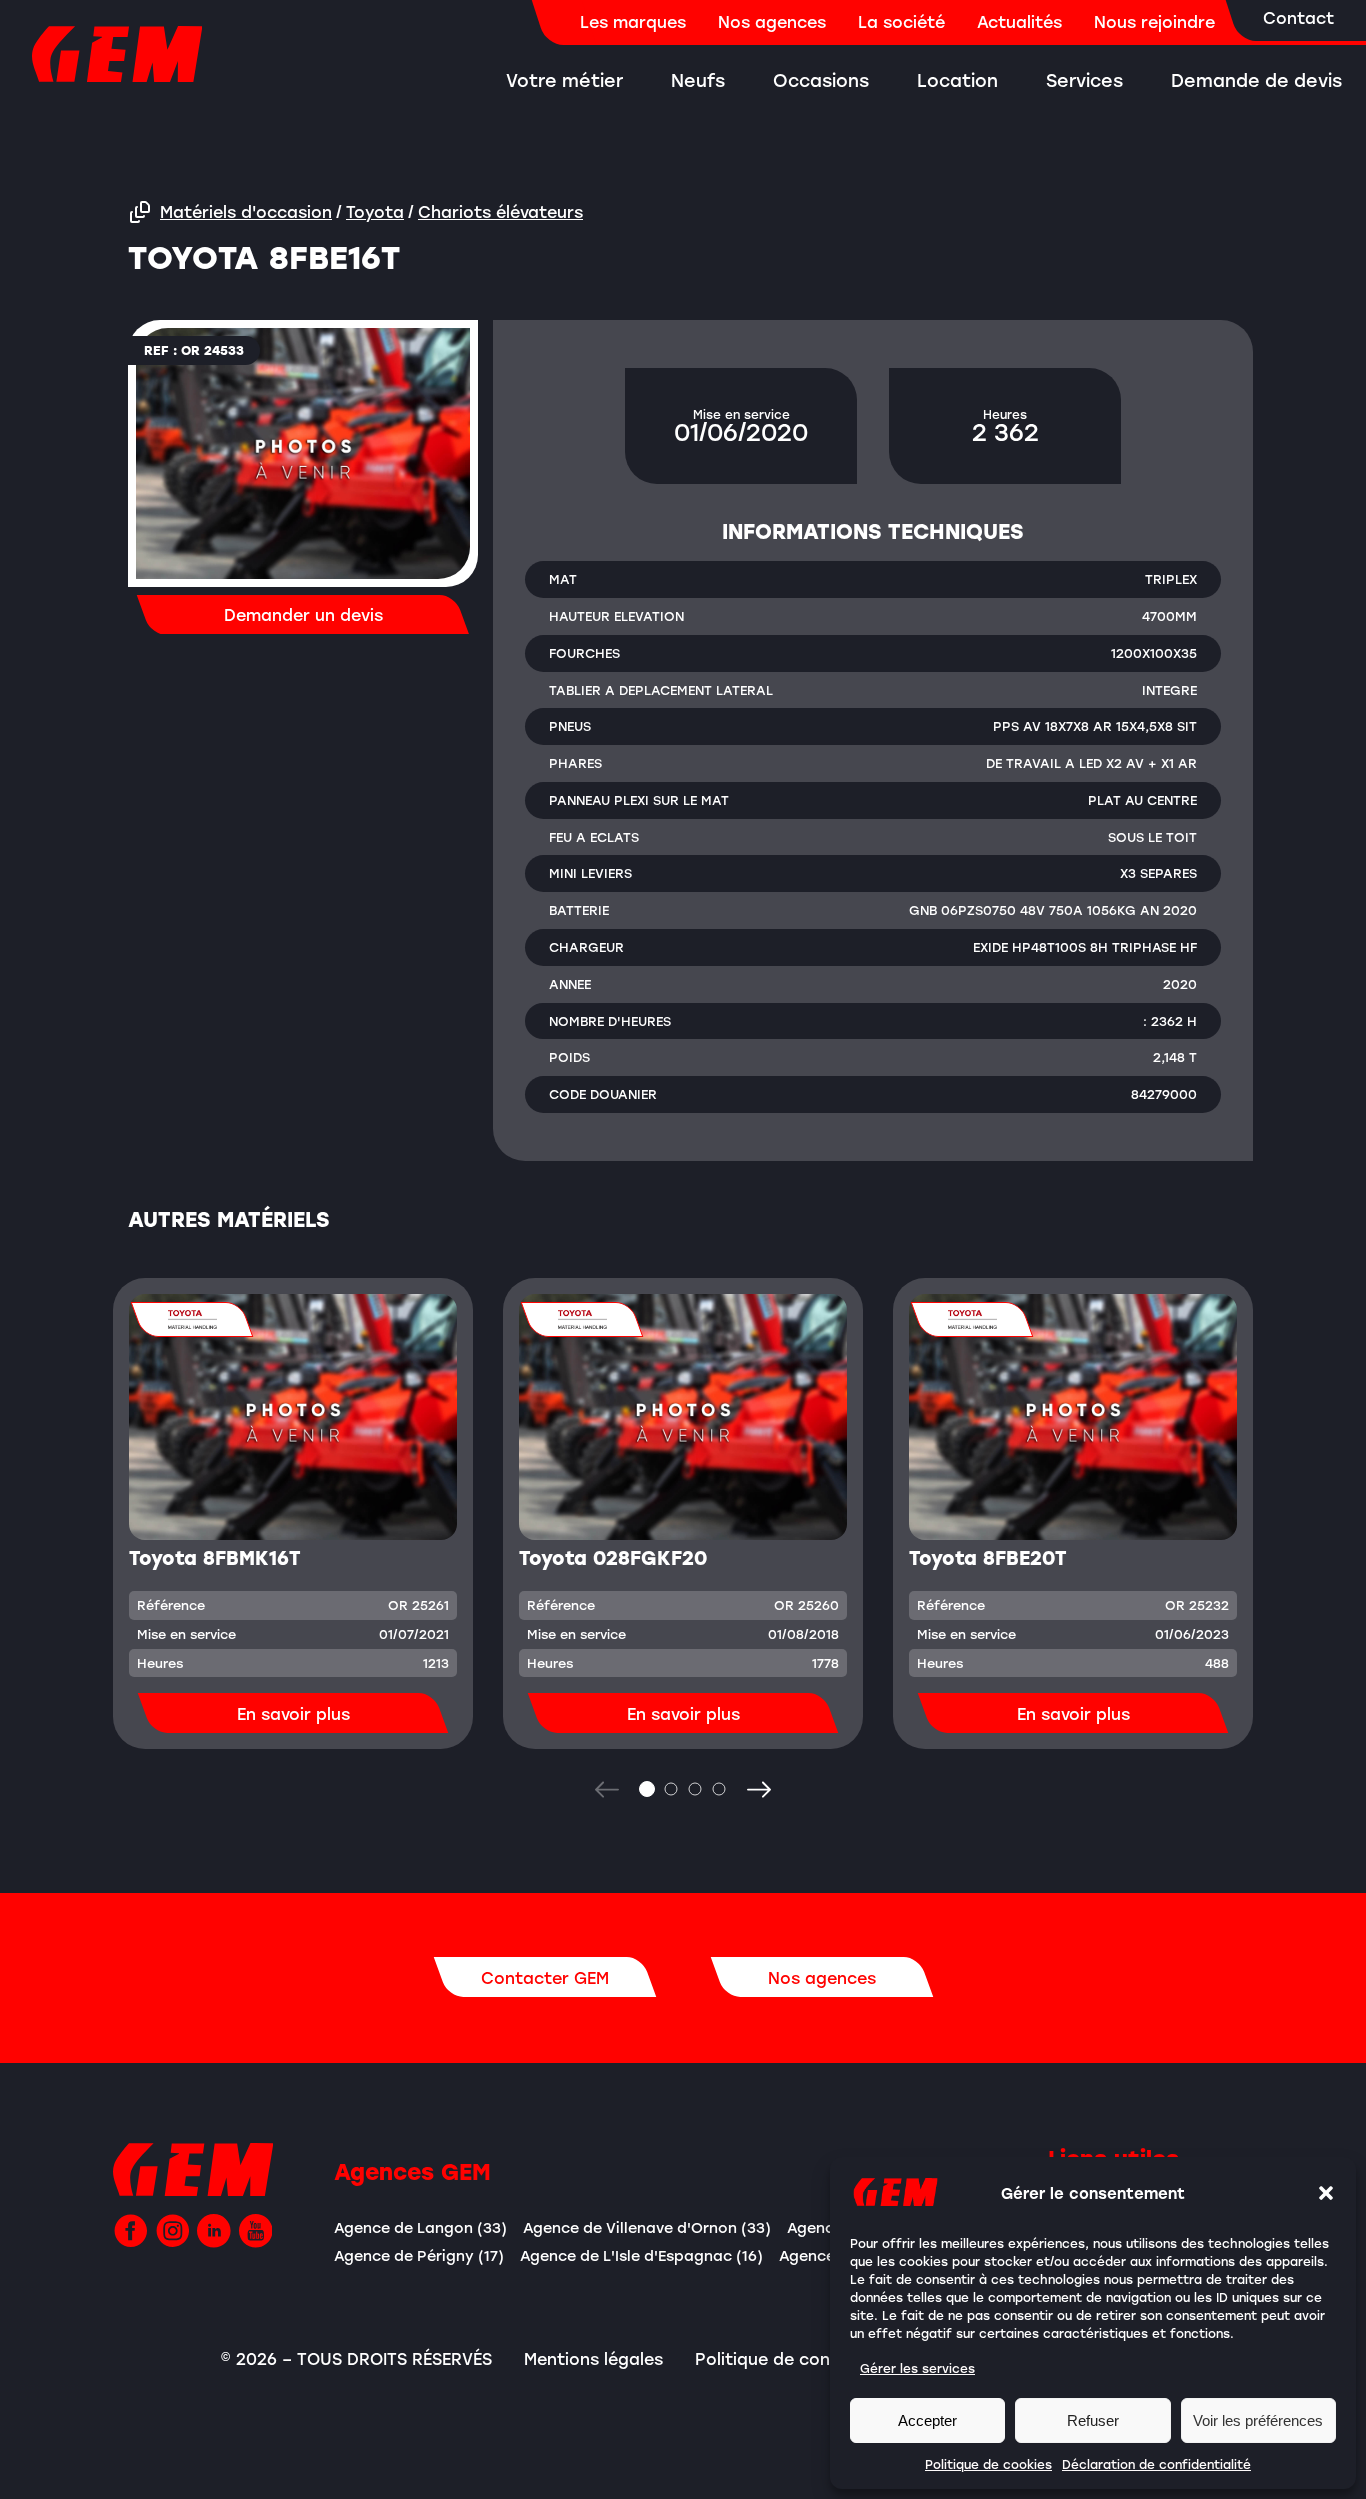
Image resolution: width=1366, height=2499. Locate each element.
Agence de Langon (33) (420, 2227)
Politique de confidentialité (808, 2359)
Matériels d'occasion (246, 212)
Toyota (375, 212)
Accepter (927, 2420)
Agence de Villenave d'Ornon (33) (647, 2227)
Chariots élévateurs (500, 212)
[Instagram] (173, 2231)
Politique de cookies (988, 2464)
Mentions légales (593, 2359)
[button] (1326, 2193)
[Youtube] (256, 2231)
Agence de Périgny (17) (419, 2255)
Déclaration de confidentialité (1156, 2464)
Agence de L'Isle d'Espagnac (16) (641, 2255)
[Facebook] (131, 2231)
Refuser (1093, 2420)
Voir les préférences (1258, 2420)
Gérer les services (917, 2368)
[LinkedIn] (214, 2231)
